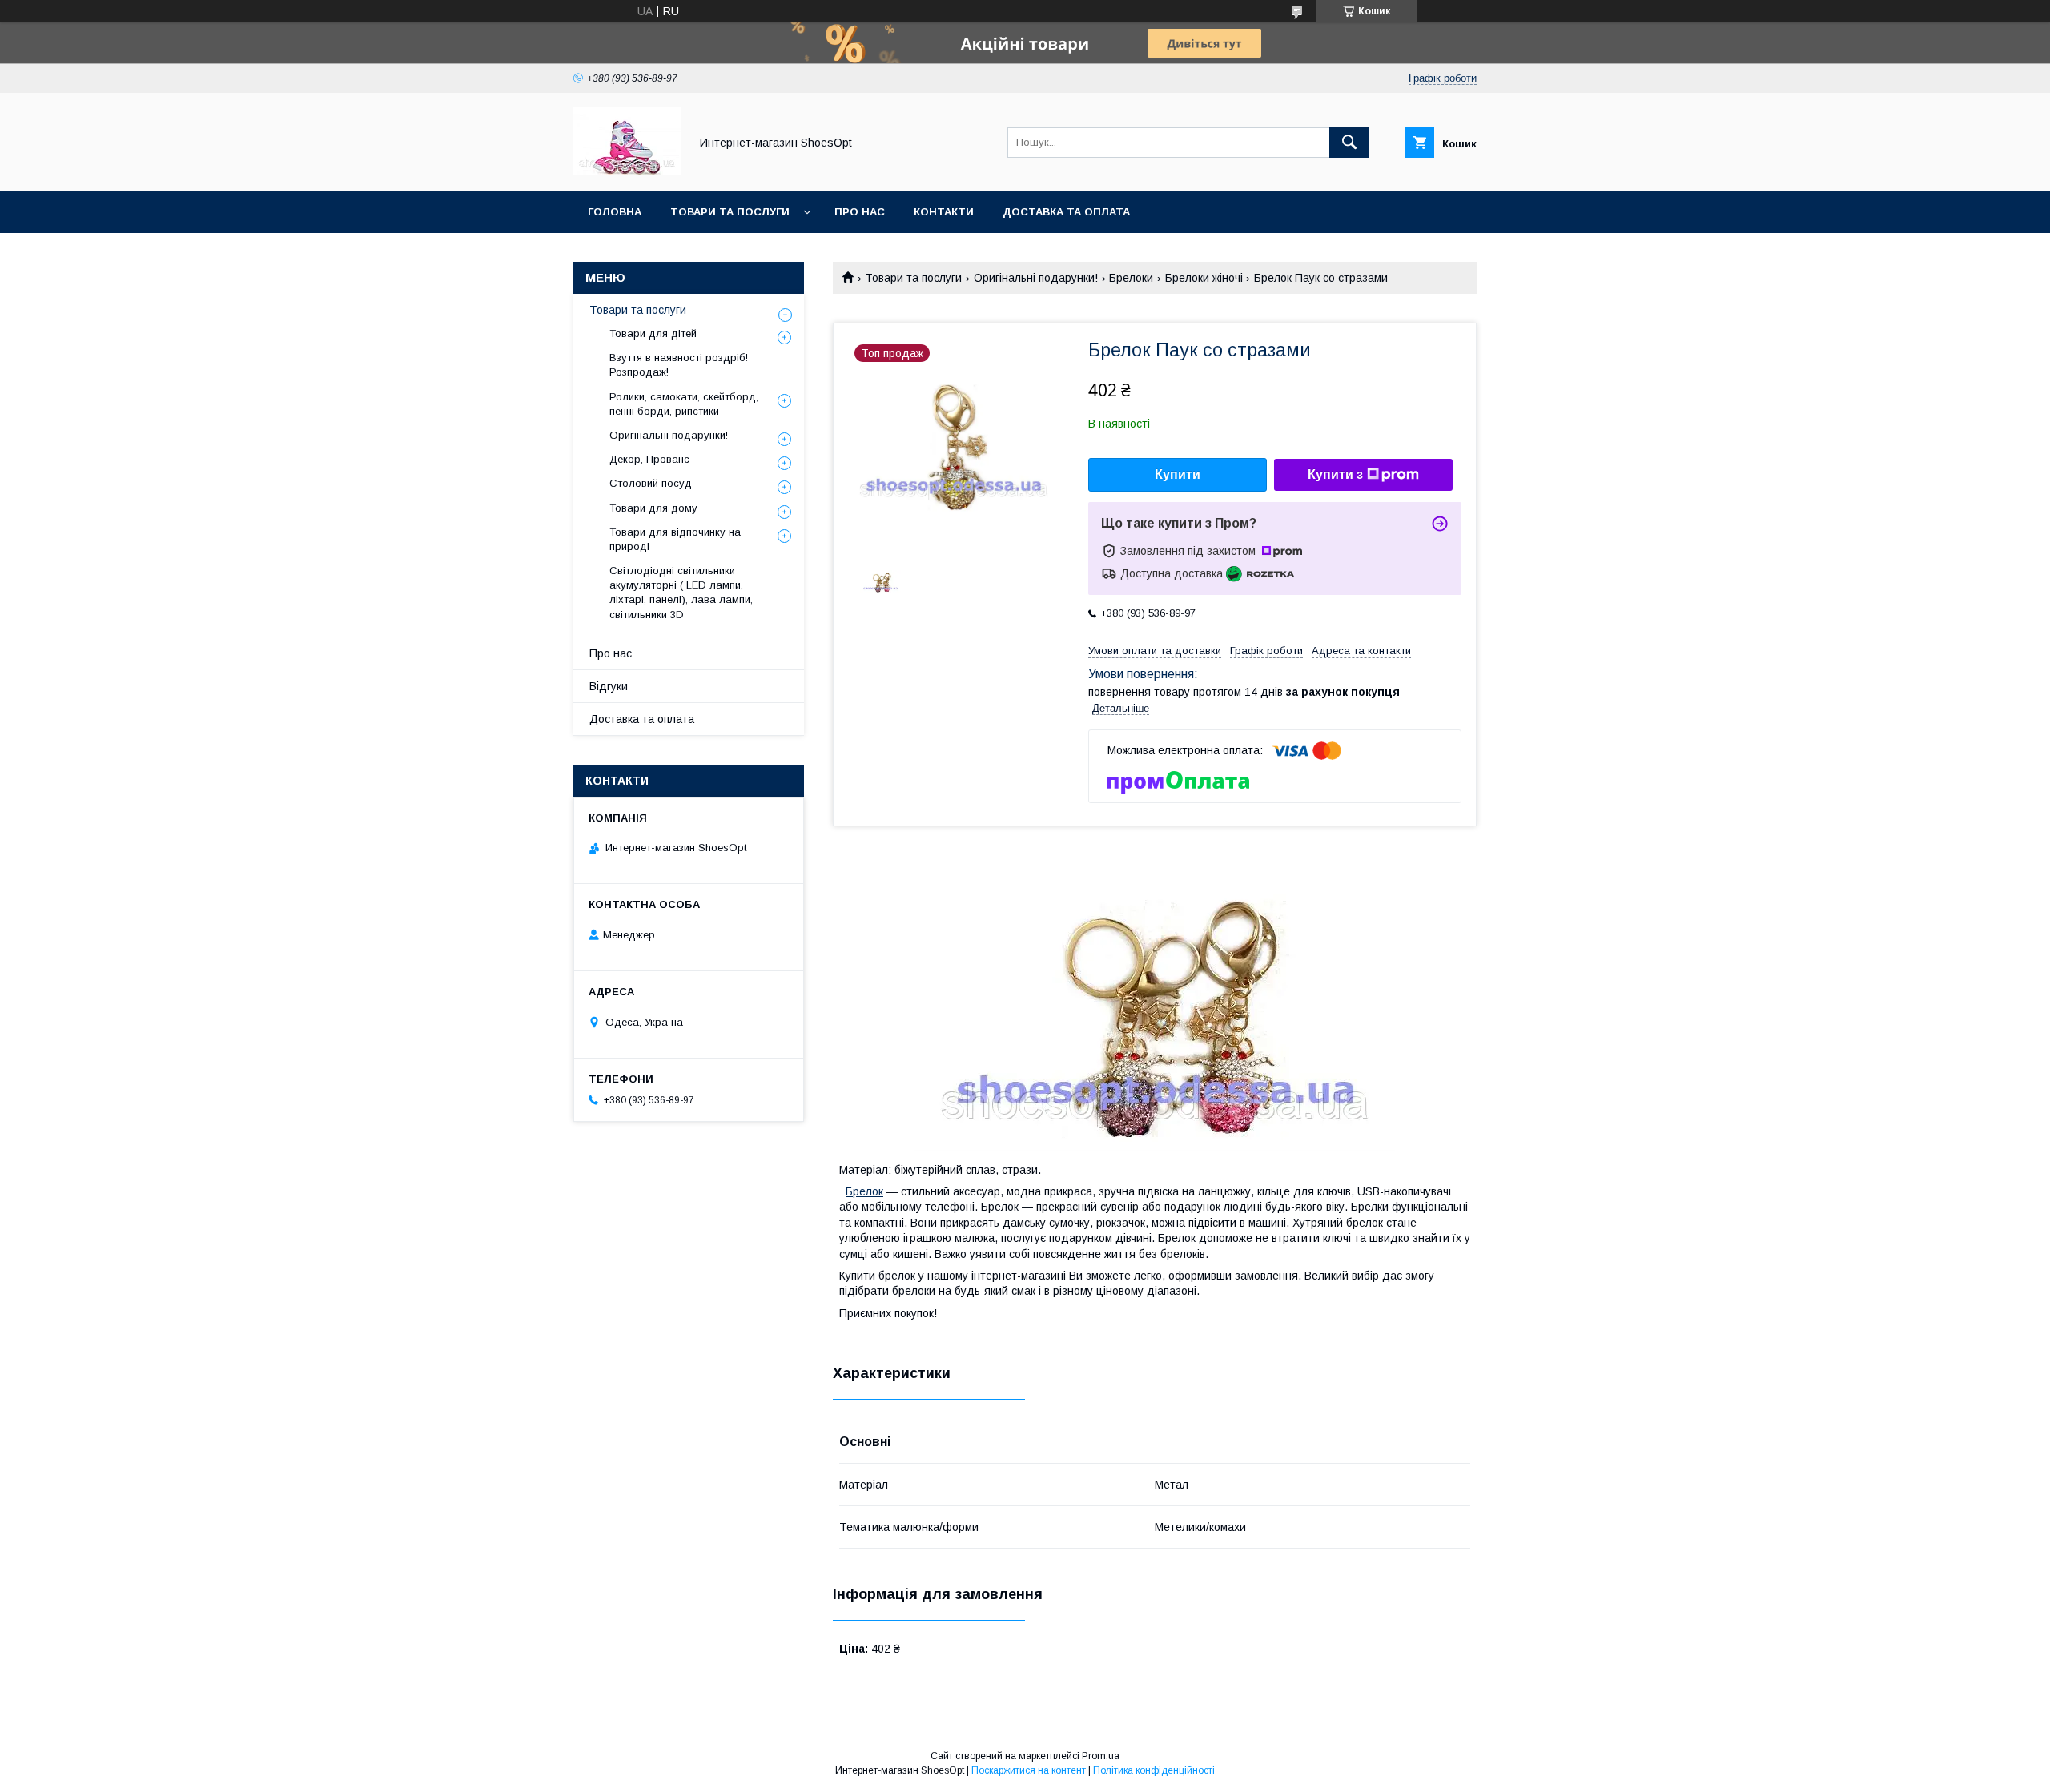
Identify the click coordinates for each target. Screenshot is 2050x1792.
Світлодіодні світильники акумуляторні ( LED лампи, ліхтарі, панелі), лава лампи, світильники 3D (681, 593)
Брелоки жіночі (1204, 278)
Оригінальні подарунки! (1036, 278)
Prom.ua (1101, 1756)
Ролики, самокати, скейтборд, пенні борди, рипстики (684, 404)
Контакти (944, 212)
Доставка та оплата (1066, 212)
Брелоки (1131, 278)
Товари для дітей (653, 333)
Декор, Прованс (649, 459)
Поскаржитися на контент (1029, 1770)
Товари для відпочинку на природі (675, 539)
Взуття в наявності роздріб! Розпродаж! (679, 365)
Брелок (864, 1191)
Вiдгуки (609, 686)
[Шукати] (1349, 143)
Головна (615, 212)
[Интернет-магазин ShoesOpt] (627, 171)
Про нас (860, 212)
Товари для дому (653, 508)
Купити (1178, 474)
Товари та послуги (730, 212)
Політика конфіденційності (1154, 1770)
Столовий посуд (651, 483)
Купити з (1335, 474)
